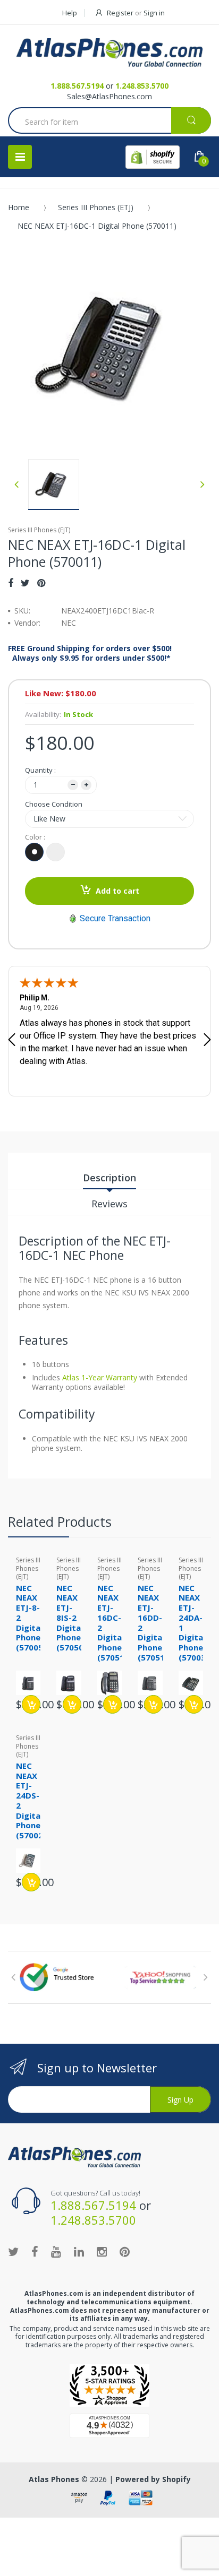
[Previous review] (12, 1041)
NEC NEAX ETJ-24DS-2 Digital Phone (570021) (33, 1800)
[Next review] (207, 1041)
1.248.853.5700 (142, 86)
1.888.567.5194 (77, 86)
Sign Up (180, 2100)
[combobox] (109, 122)
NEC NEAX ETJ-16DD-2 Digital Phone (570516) (155, 1623)
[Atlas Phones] (109, 53)
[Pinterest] (41, 583)
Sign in (154, 13)
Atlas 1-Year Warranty (99, 1377)
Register (120, 13)
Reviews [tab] (109, 1204)
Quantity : (40, 770)
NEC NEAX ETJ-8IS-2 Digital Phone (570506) (74, 1618)
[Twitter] (25, 583)
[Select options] (31, 1704)
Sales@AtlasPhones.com (109, 96)
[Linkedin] (79, 2251)
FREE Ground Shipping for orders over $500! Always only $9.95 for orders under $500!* (90, 653)
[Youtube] (56, 2251)
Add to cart (117, 891)
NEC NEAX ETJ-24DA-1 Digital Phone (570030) (196, 1623)
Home (19, 207)
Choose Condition (54, 804)
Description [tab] (109, 1178)
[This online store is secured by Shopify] (153, 157)
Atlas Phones (54, 2479)
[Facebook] (11, 583)
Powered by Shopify (153, 2479)
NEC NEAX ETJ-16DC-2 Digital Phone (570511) (115, 1623)
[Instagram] (102, 2251)
